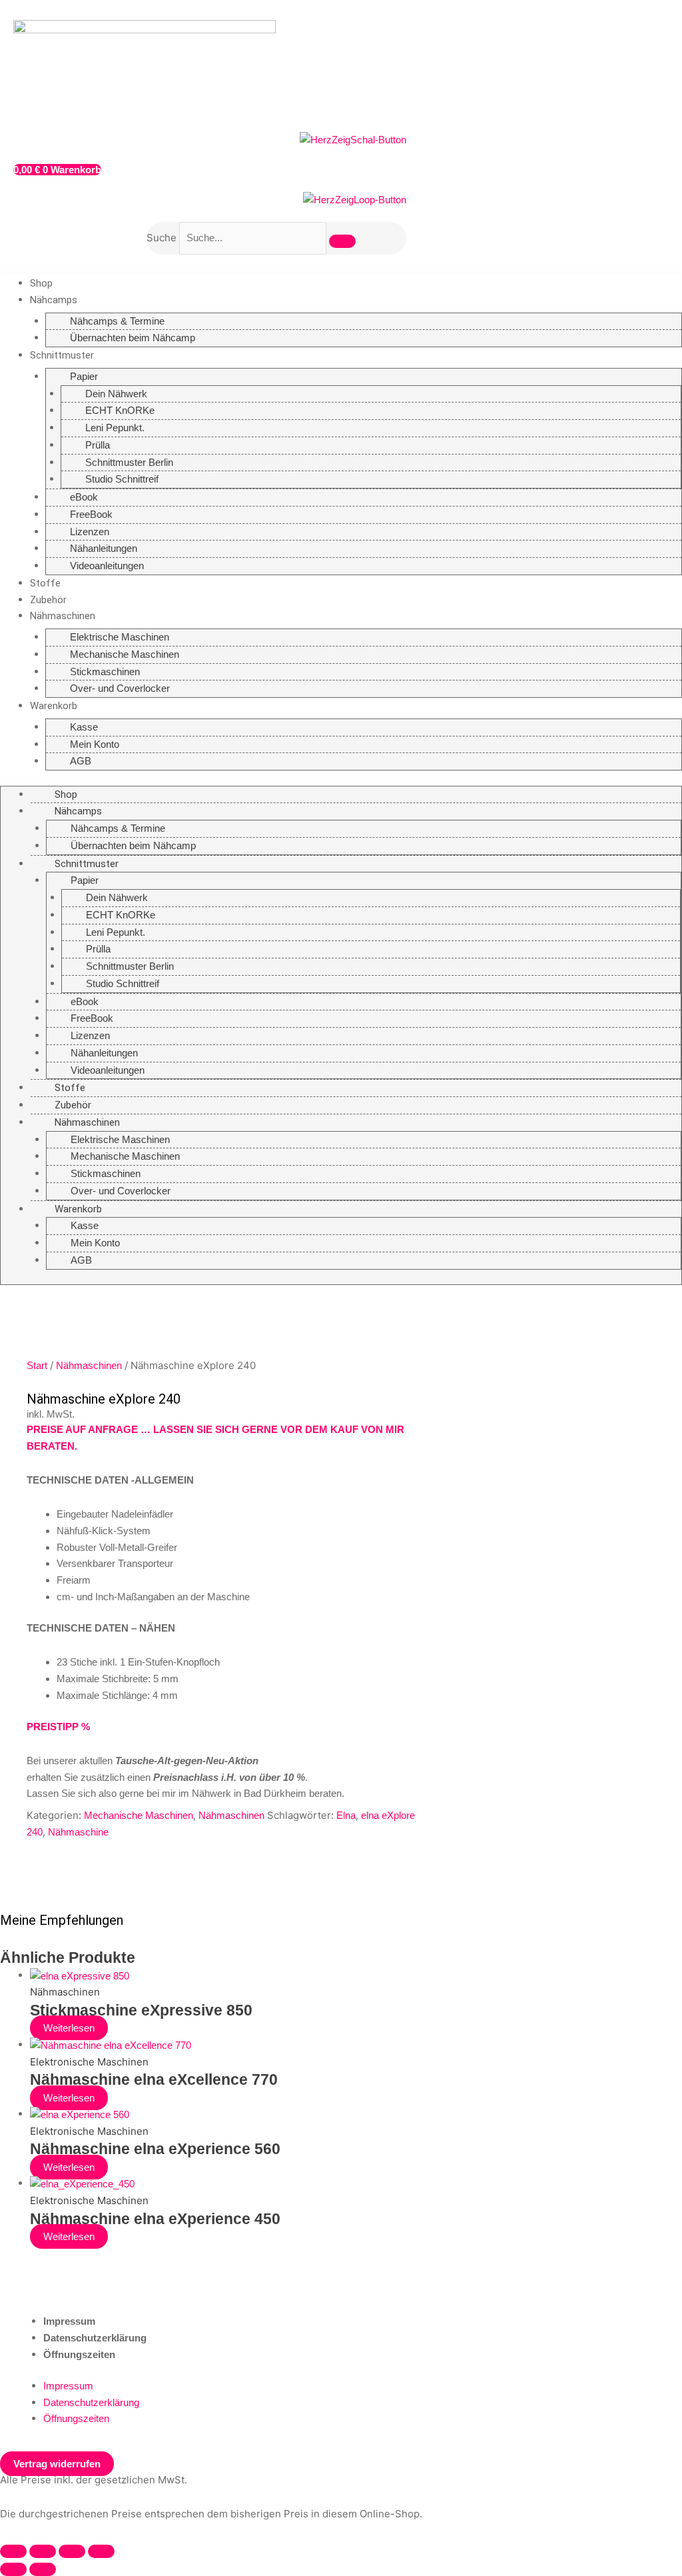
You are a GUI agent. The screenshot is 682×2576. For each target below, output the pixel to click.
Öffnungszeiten (79, 2354)
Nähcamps (54, 300)
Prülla (98, 445)
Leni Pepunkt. (115, 428)
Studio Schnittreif (122, 479)
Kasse (84, 727)
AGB (81, 761)
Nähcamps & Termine (117, 321)
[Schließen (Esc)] (101, 2551)
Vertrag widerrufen (57, 2464)
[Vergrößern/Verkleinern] (13, 2551)
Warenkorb (54, 706)
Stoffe (45, 583)
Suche (162, 238)
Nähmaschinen (63, 616)
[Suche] (342, 241)
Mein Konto (95, 744)
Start (37, 1365)
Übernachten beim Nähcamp (133, 338)
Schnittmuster (62, 355)
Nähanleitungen (104, 548)
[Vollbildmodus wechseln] (43, 2551)
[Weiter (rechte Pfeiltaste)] (43, 2569)
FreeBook (91, 514)
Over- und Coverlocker (120, 688)
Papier (84, 376)
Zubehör (48, 600)
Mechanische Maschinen (125, 654)
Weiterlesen (69, 2028)
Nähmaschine (78, 1832)
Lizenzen (90, 532)
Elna (346, 1815)
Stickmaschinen (105, 671)
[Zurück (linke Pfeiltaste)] (13, 2569)
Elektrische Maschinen (120, 637)
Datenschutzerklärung (95, 2338)
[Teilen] (72, 2551)
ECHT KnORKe (120, 410)
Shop (41, 283)
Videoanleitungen (107, 566)
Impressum (69, 2321)
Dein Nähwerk (116, 394)
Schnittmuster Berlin (129, 462)
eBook (84, 497)
